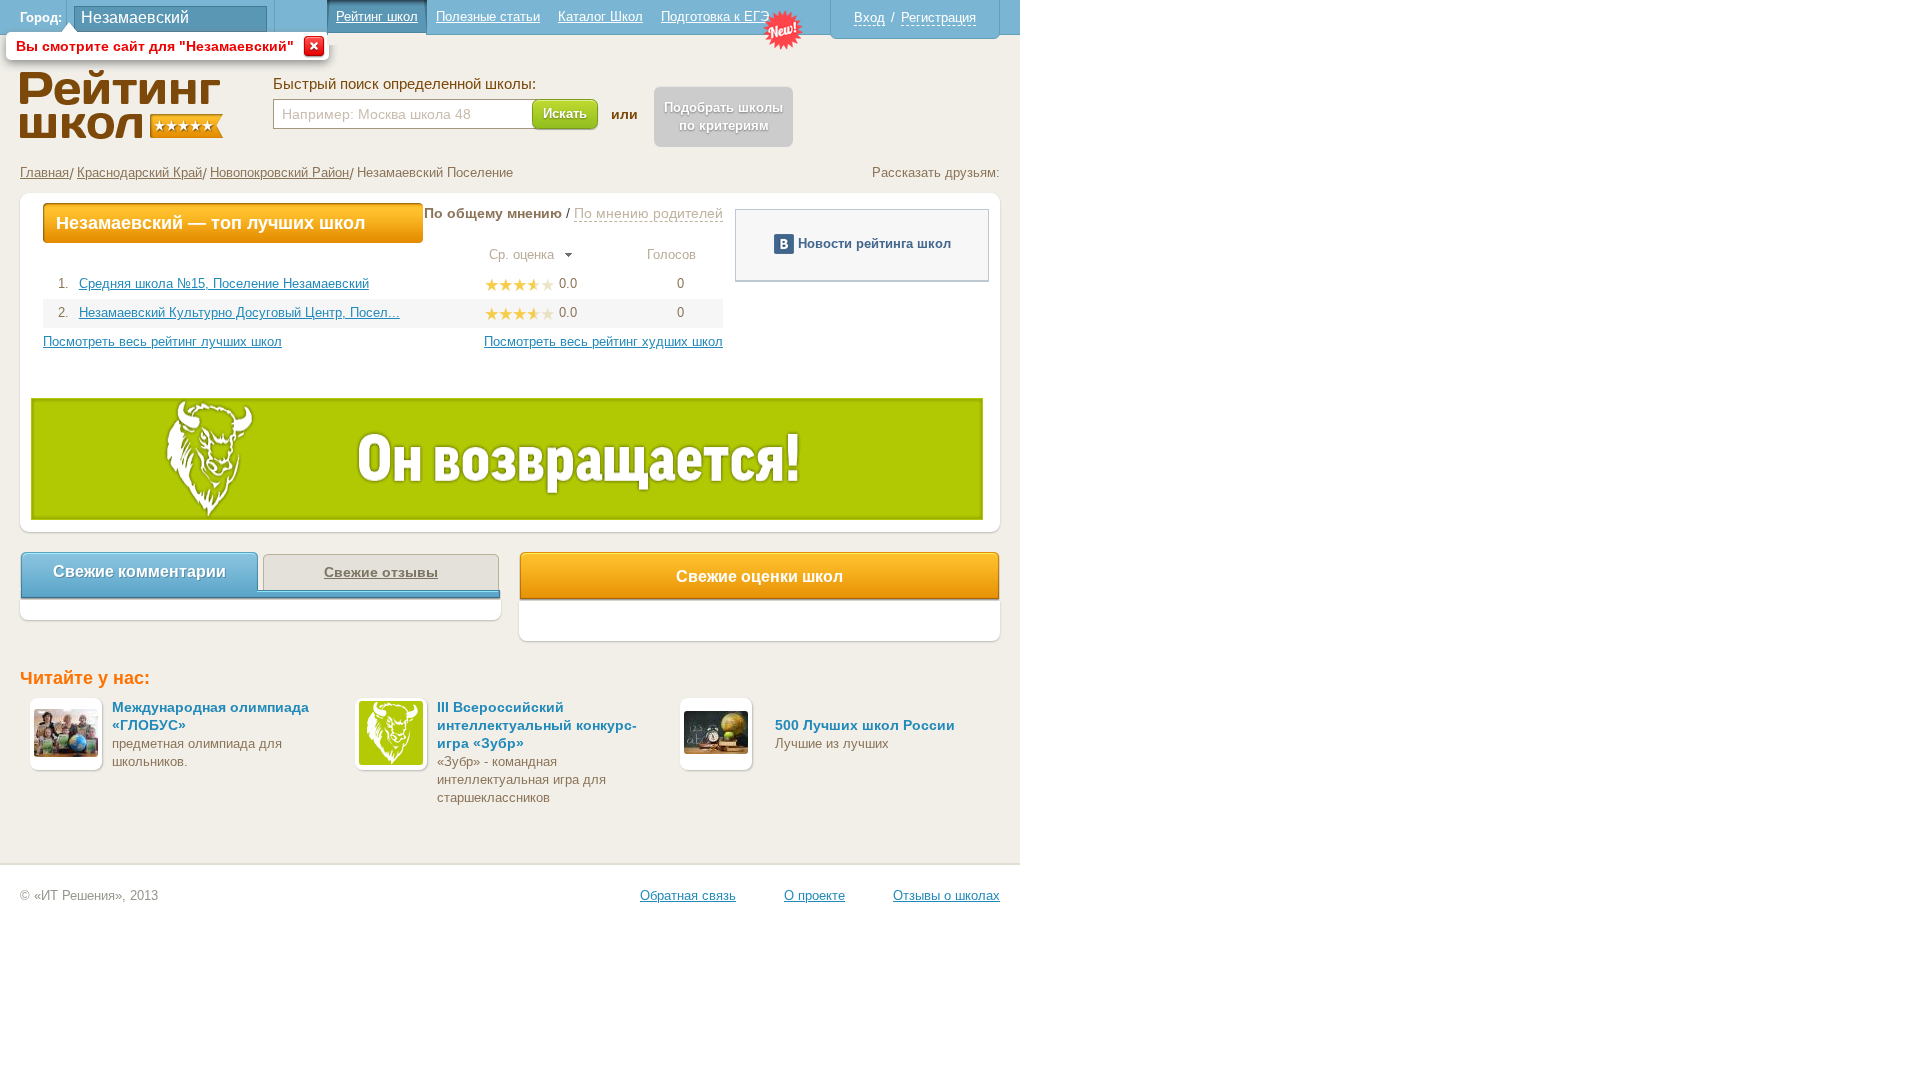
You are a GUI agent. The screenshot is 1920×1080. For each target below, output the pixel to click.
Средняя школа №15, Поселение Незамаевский (224, 283)
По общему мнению (493, 213)
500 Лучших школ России (865, 725)
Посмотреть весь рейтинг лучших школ (162, 341)
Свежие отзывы (381, 572)
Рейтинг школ (377, 16)
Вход (869, 17)
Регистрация (938, 17)
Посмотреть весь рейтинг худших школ (603, 341)
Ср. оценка (523, 254)
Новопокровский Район (279, 172)
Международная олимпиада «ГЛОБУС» (210, 716)
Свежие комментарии (139, 571)
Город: (41, 17)
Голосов (673, 254)
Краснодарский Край (139, 172)
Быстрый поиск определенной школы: (404, 84)
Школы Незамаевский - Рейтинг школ (121, 104)
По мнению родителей (648, 213)
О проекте (814, 895)
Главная (44, 172)
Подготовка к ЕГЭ (715, 16)
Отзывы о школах (946, 895)
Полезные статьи (488, 16)
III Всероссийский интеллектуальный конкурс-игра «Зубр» (537, 725)
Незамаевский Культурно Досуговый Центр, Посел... (239, 312)
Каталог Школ (600, 16)
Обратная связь (688, 895)
